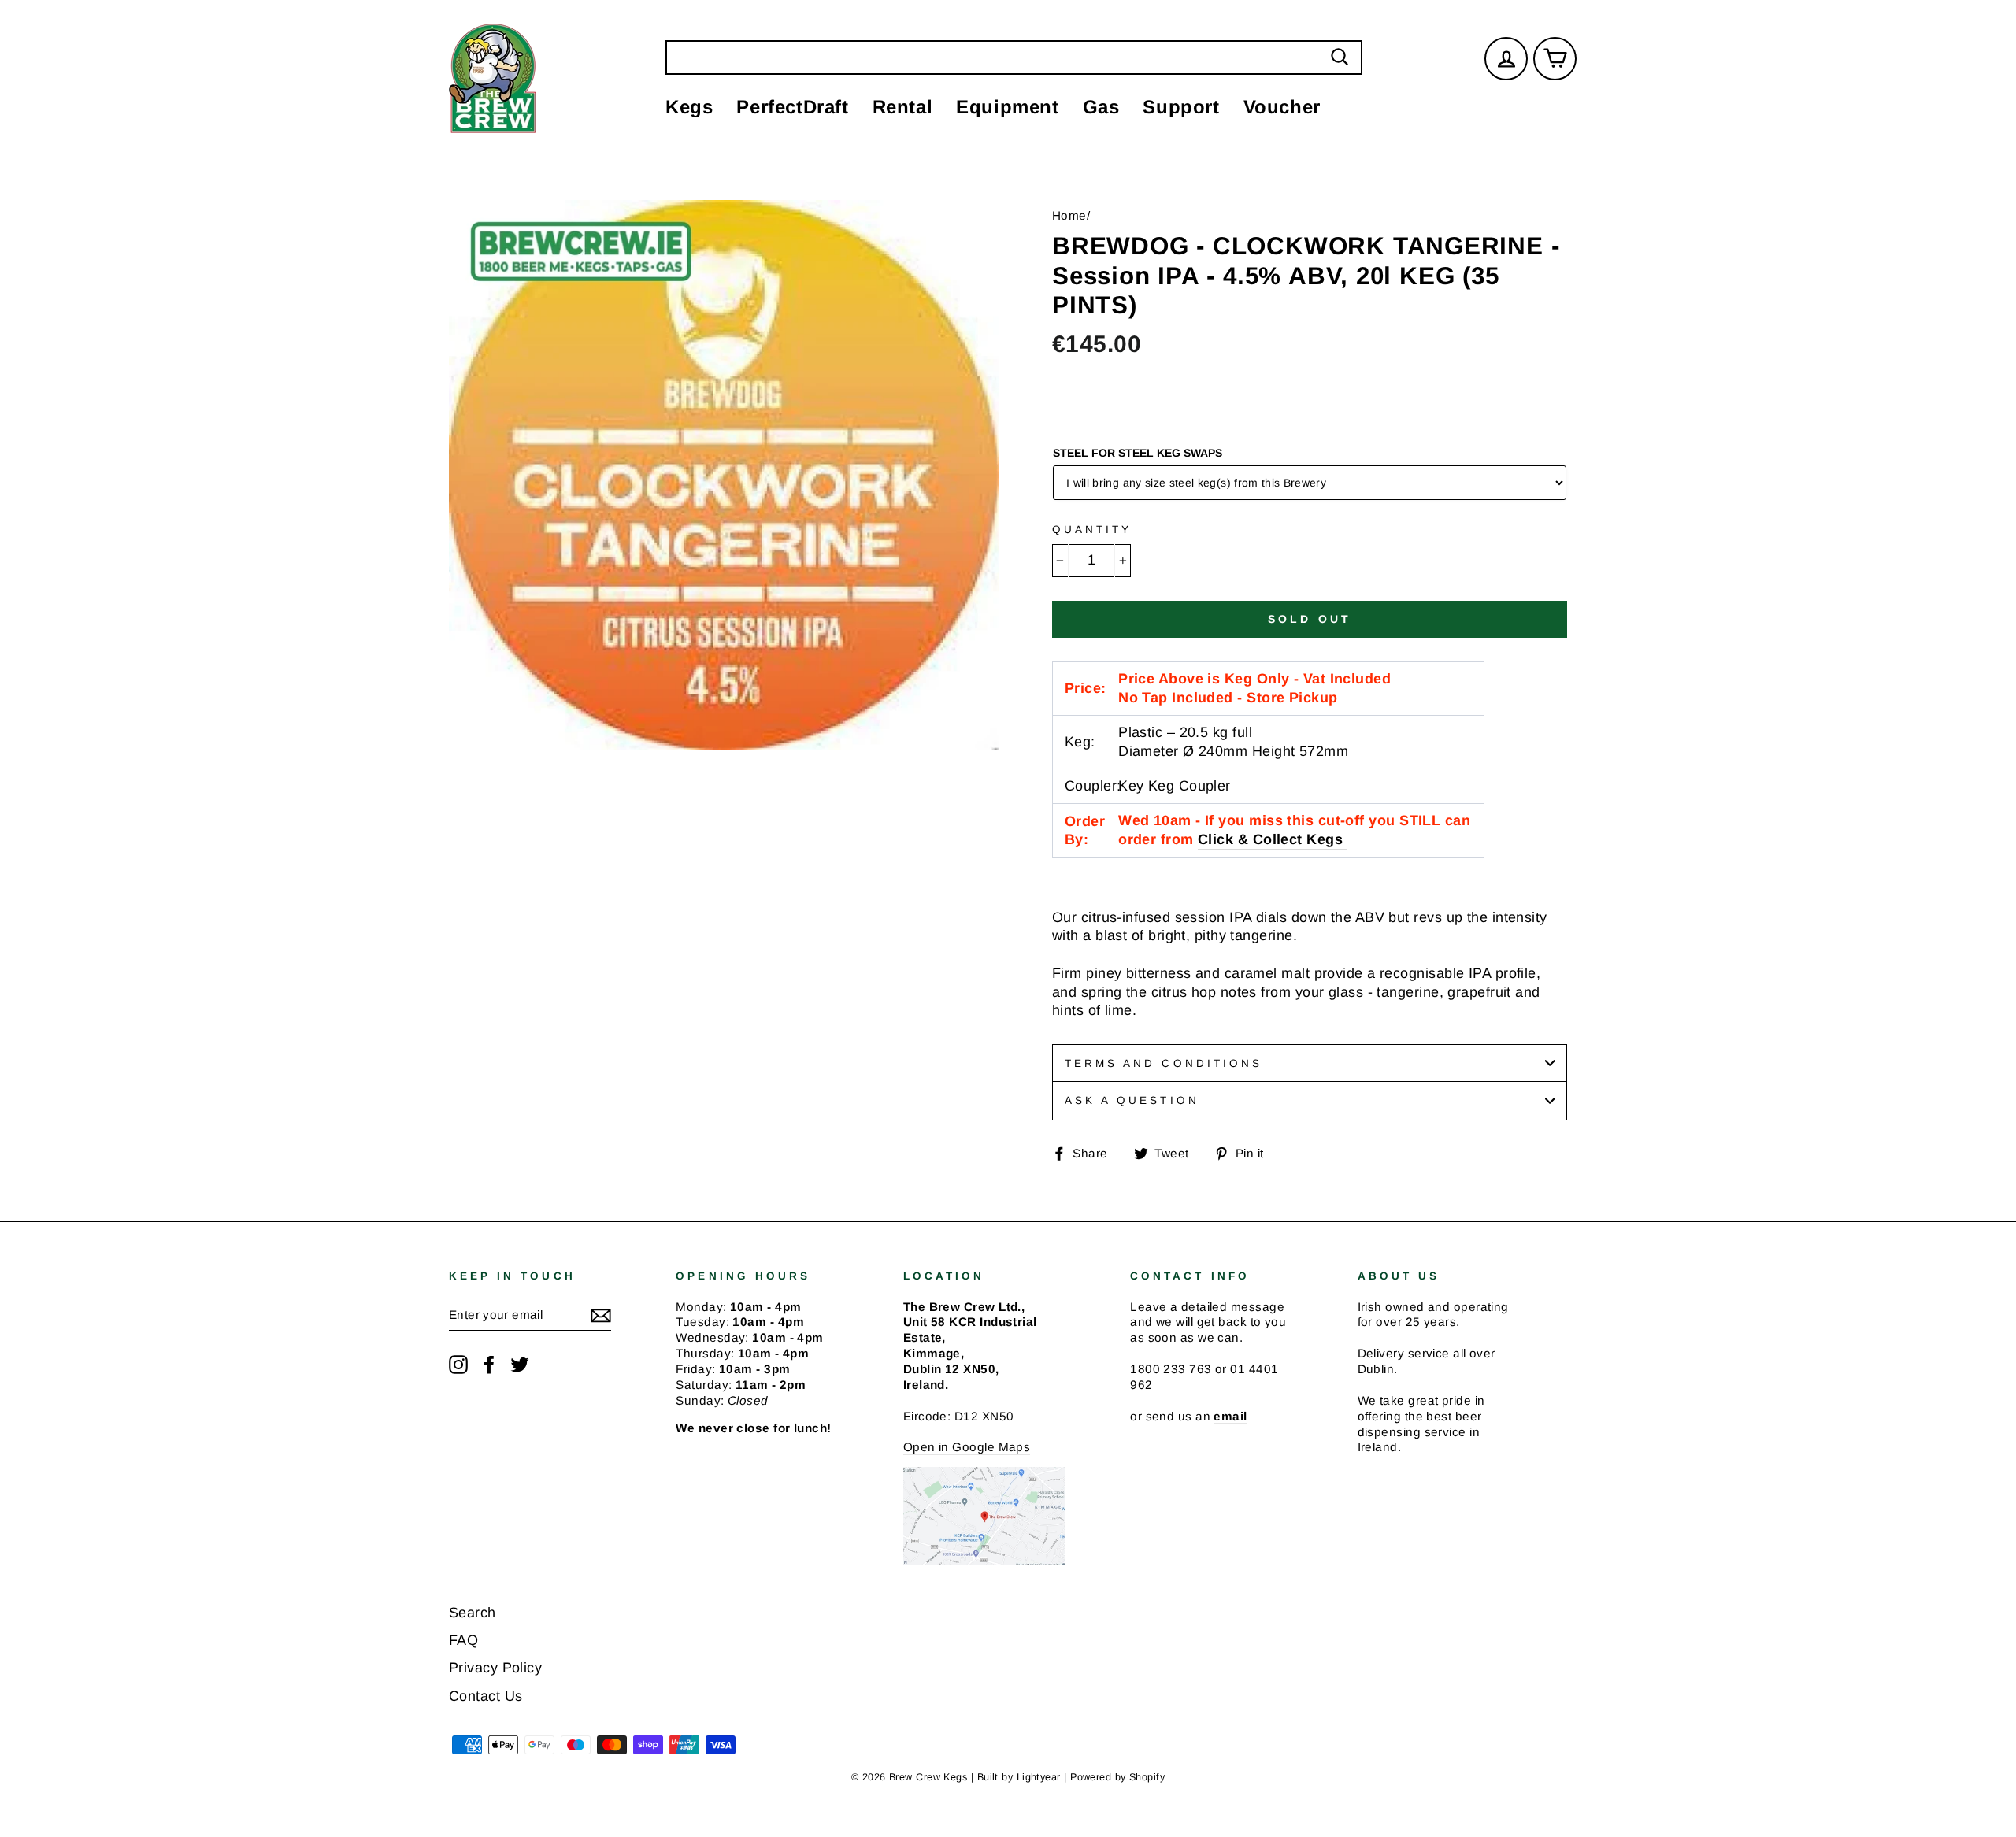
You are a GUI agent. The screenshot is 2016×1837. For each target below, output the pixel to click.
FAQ (463, 1640)
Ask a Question (1132, 1100)
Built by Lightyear (1019, 1777)
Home (1069, 215)
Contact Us (486, 1696)
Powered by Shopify (1117, 1777)
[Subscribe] (601, 1315)
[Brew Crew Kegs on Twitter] (520, 1365)
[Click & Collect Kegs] (1345, 840)
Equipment (1007, 107)
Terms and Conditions (1164, 1063)
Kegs (689, 107)
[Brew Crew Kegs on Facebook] (489, 1365)
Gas (1101, 107)
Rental (903, 107)
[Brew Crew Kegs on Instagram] (458, 1365)
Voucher (1282, 107)
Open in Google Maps (967, 1447)
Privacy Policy (495, 1668)
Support (1181, 107)
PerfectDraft (792, 107)
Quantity (1092, 530)
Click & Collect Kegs (1270, 839)
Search (472, 1613)
